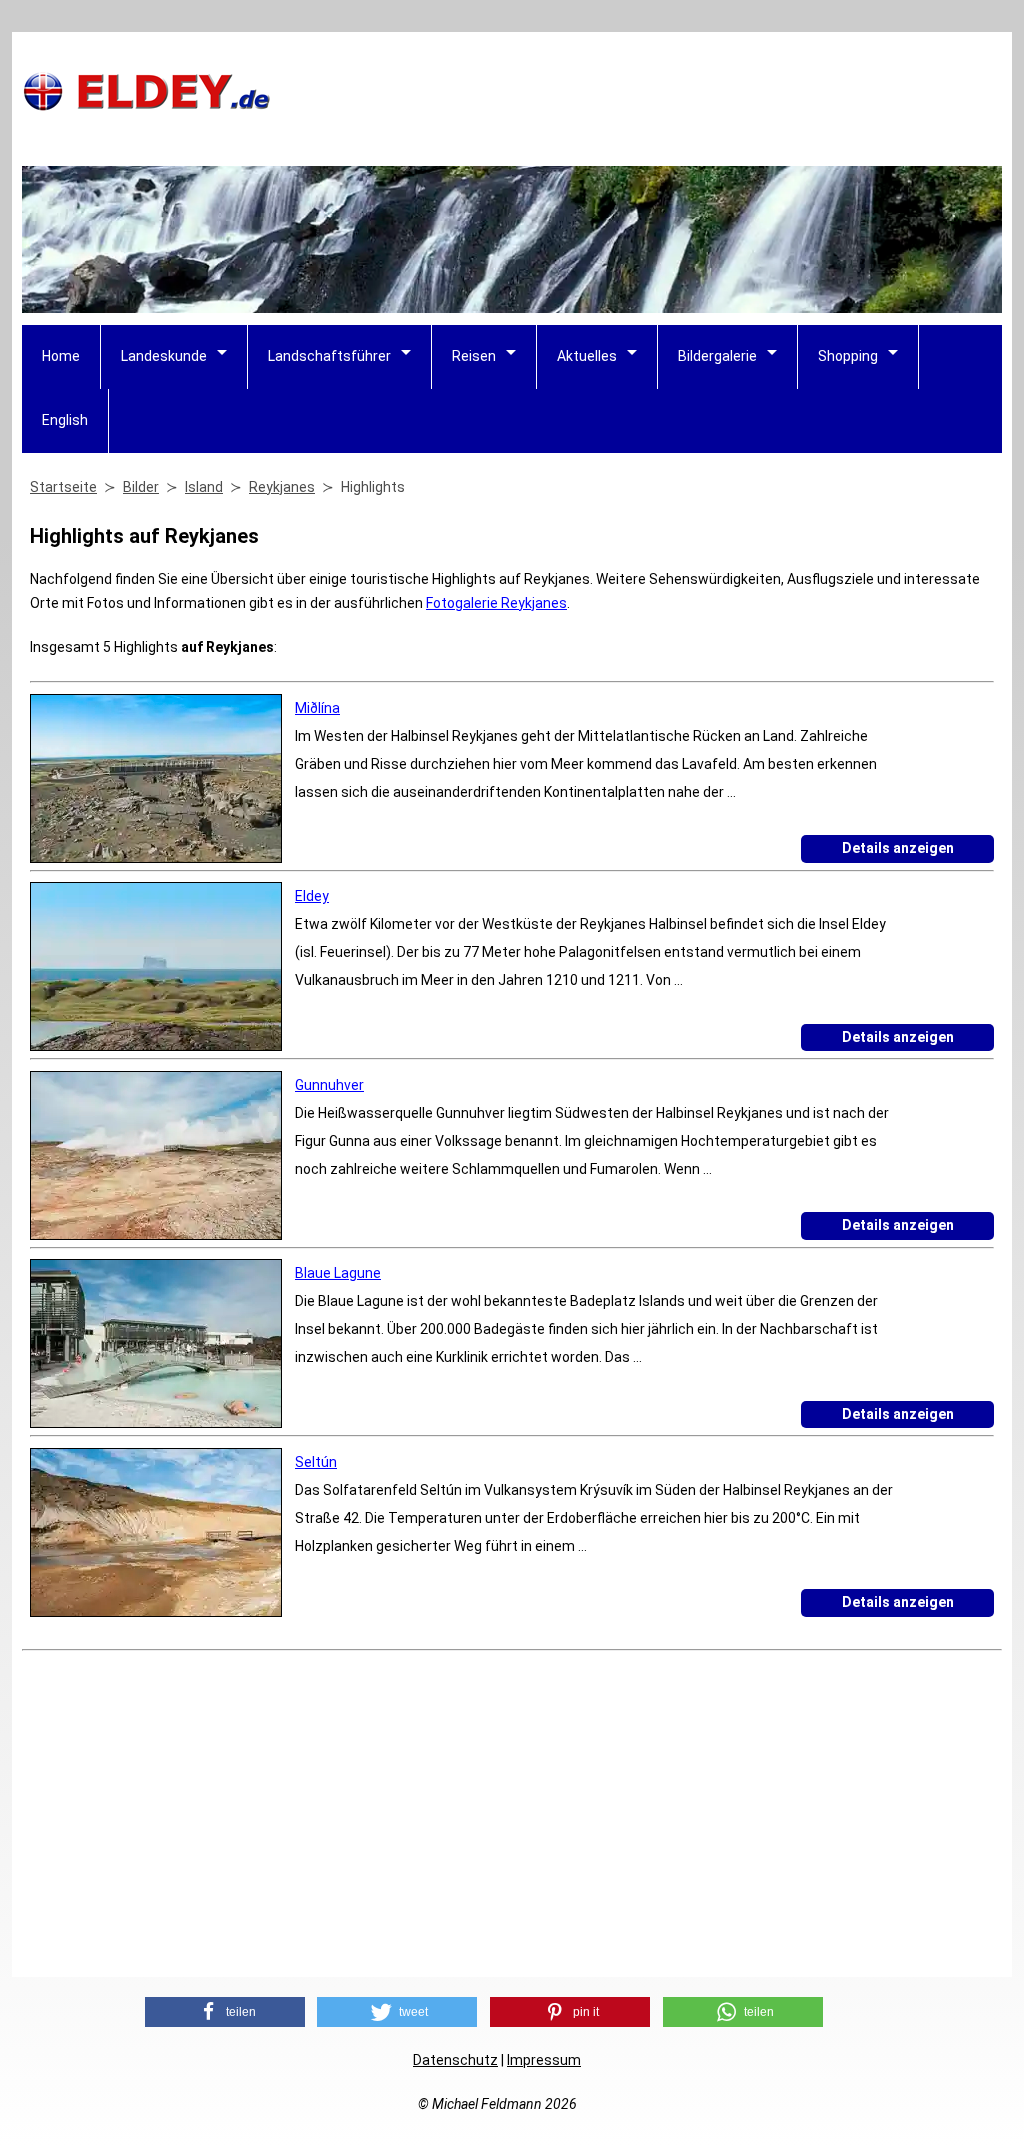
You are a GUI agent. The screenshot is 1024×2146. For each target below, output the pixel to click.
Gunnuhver (329, 1085)
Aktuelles (587, 356)
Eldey (312, 896)
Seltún (316, 1462)
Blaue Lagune (338, 1273)
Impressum (544, 2060)
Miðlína (317, 708)
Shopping (848, 356)
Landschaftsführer (329, 356)
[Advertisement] (638, 91)
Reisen (474, 356)
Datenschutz (455, 2060)
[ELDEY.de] (147, 106)
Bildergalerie (717, 356)
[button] (225, 2012)
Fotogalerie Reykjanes (496, 603)
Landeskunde (164, 356)
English (65, 420)
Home (61, 356)
